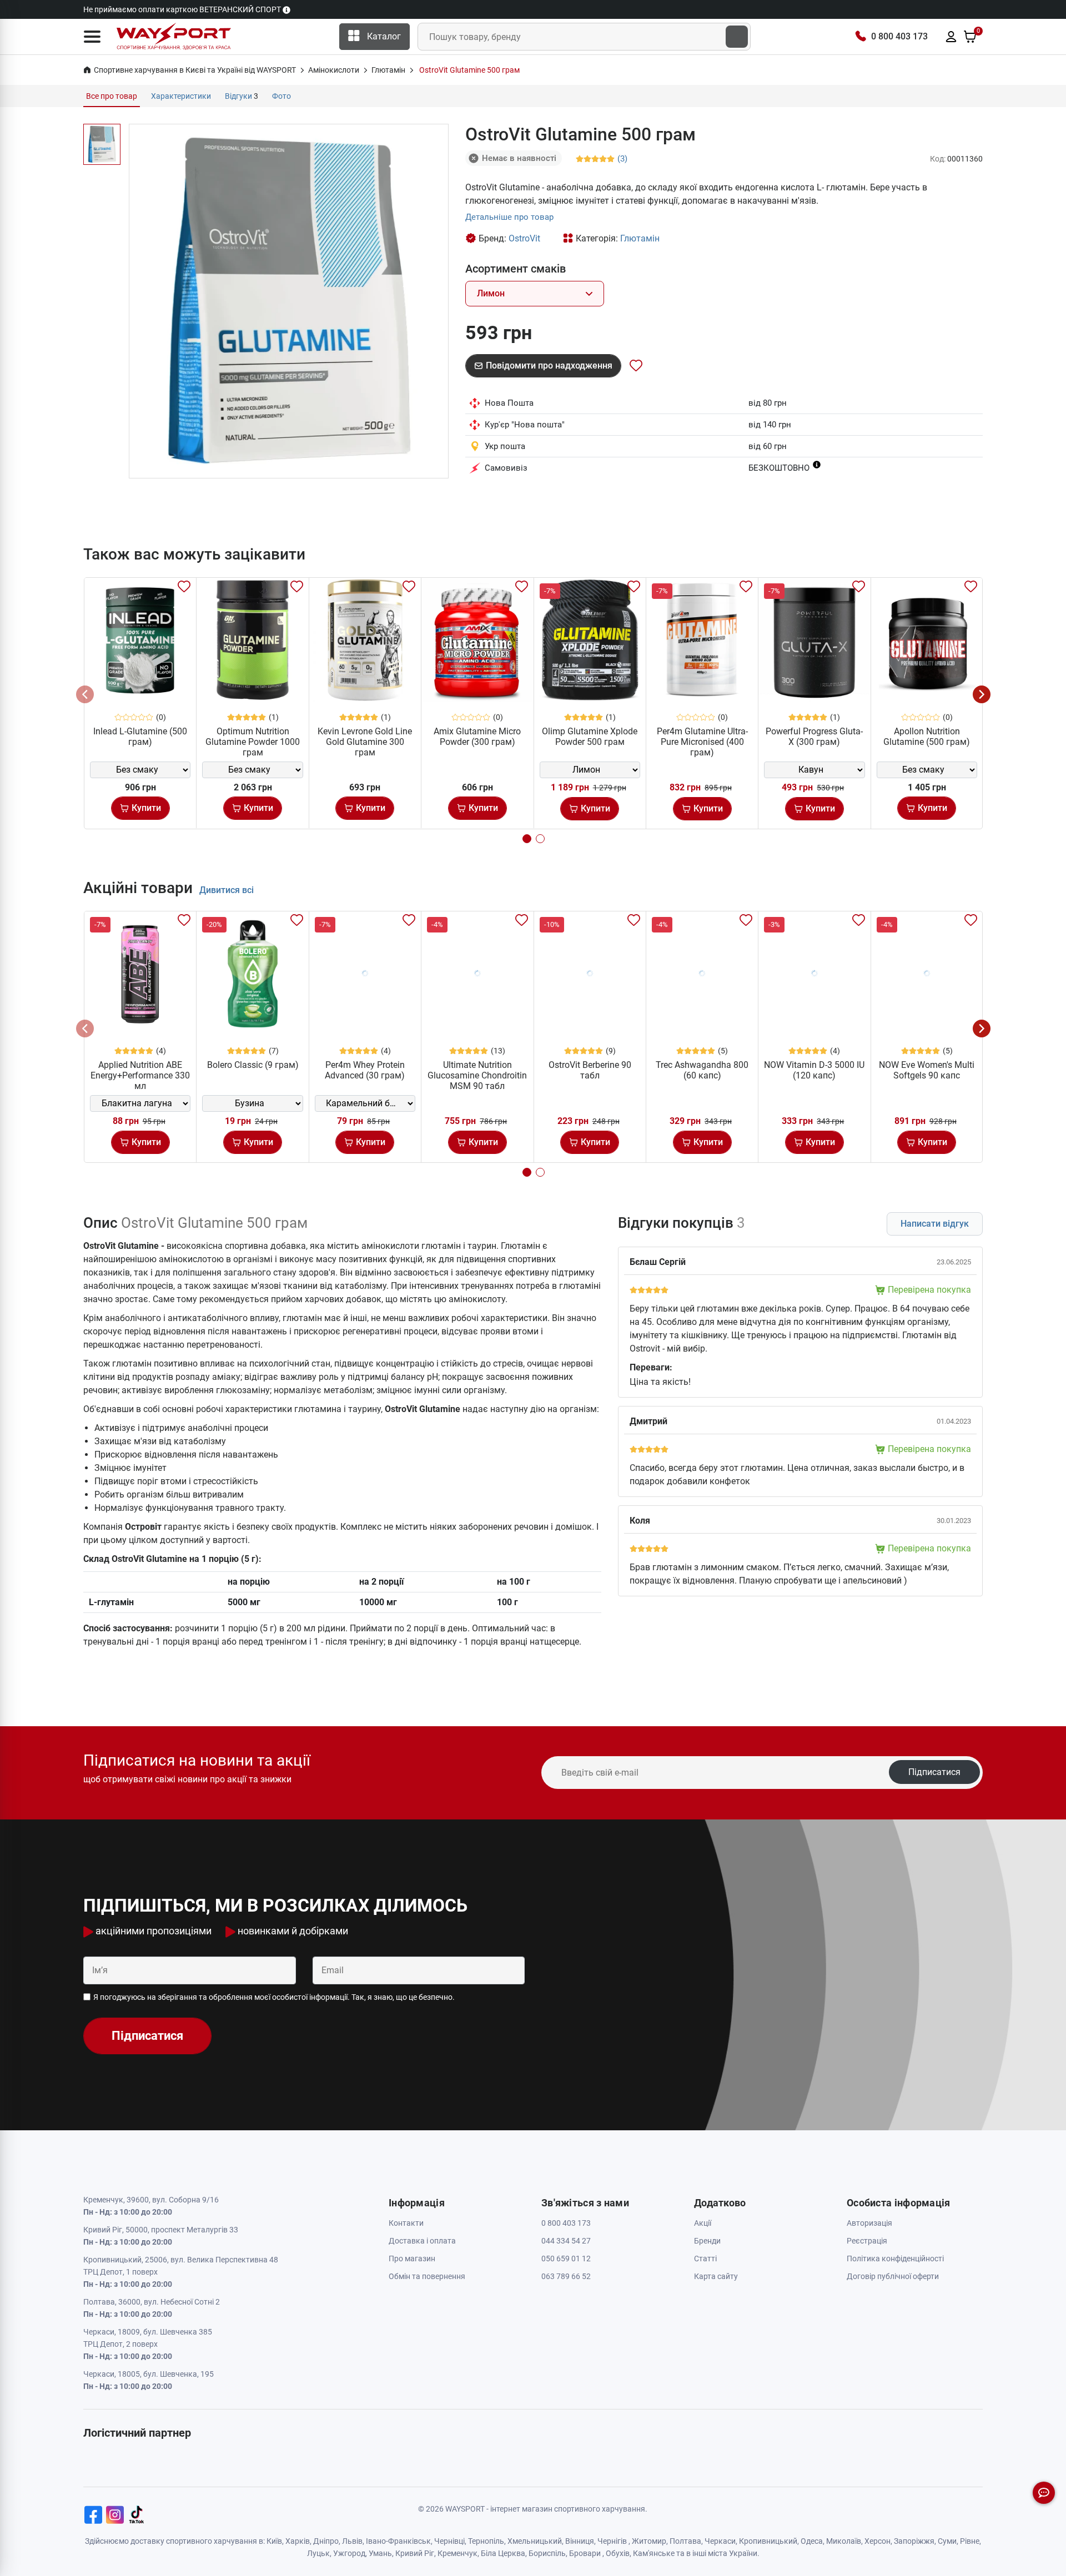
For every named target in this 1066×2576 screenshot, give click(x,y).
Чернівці (449, 2541)
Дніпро (326, 2541)
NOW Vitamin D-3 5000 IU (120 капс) (814, 1070)
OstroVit (524, 238)
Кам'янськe (654, 2553)
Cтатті (705, 2259)
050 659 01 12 (566, 2259)
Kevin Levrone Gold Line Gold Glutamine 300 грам (365, 742)
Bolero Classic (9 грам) (253, 1065)
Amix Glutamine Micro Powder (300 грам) (477, 737)
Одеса (812, 2541)
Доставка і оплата (422, 2241)
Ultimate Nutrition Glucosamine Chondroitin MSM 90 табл (477, 1075)
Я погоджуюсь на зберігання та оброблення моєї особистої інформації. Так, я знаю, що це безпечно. (274, 1997)
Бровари (585, 2553)
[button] (92, 37)
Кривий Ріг (415, 2553)
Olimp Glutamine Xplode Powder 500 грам (590, 737)
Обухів (618, 2553)
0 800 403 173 (899, 36)
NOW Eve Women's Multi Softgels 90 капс (927, 1070)
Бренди (707, 2241)
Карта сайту (716, 2276)
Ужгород (349, 2553)
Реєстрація (867, 2241)
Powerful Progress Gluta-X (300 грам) (814, 737)
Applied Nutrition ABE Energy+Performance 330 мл (140, 1075)
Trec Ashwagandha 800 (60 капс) (702, 1070)
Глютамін (640, 238)
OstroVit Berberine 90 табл (590, 1070)
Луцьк (318, 2553)
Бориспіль (547, 2553)
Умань (380, 2553)
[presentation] (85, 694)
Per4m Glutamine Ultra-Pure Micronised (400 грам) (702, 742)
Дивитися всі (227, 890)
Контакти (406, 2223)
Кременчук (457, 2553)
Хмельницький (535, 2541)
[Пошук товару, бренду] (737, 37)
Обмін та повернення (427, 2276)
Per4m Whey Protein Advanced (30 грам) (365, 1070)
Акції (703, 2223)
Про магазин (412, 2259)
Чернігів (612, 2541)
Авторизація (869, 2223)
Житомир (649, 2541)
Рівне (970, 2541)
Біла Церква (503, 2553)
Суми (947, 2541)
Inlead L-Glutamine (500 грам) (140, 737)
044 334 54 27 (566, 2241)
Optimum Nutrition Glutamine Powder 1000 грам (253, 742)
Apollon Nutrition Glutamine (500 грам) (927, 737)
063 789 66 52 (566, 2276)
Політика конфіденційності (895, 2259)
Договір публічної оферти (893, 2276)
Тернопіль (486, 2541)
